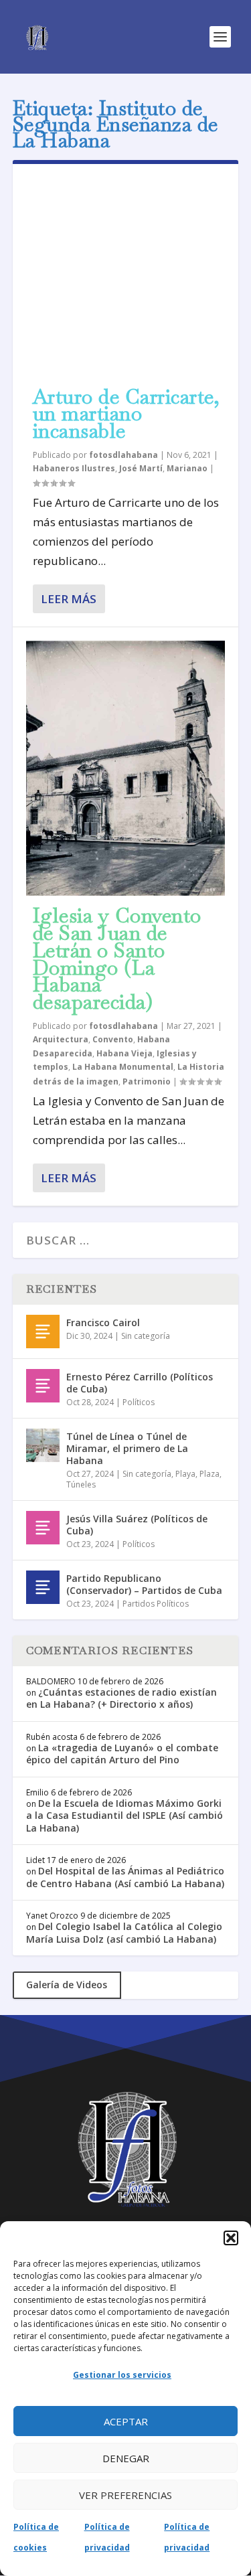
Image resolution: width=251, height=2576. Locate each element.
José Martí (141, 468)
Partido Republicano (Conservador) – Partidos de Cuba (144, 1584)
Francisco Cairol (103, 1322)
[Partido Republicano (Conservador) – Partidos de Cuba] (43, 1587)
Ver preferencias (125, 2495)
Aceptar (126, 2421)
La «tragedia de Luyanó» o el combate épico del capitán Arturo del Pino (122, 1754)
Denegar (126, 2458)
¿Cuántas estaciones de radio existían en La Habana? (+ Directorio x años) (121, 1698)
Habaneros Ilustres (74, 468)
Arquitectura (61, 1039)
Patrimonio (147, 1081)
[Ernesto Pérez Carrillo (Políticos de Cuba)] (43, 1386)
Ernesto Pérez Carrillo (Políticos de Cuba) (140, 1383)
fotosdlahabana (123, 455)
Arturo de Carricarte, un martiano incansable (127, 414)
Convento (113, 1039)
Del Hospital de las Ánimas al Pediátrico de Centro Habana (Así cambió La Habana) (125, 1877)
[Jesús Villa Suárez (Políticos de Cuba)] (43, 1528)
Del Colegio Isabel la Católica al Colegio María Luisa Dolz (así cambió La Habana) (124, 1932)
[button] (231, 2238)
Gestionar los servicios (122, 2375)
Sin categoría (146, 1336)
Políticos (139, 1402)
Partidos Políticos (156, 1604)
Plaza (210, 1474)
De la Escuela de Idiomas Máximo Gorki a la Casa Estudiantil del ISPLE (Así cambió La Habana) (124, 1815)
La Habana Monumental (123, 1067)
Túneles (81, 1484)
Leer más (69, 599)
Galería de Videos (67, 1985)
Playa (185, 1474)
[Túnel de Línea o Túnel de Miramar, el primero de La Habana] (43, 1445)
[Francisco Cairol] (43, 1332)
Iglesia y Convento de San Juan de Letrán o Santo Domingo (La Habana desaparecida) (117, 959)
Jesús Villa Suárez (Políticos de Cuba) (137, 1525)
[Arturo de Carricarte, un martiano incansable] (126, 277)
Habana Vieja (124, 1053)
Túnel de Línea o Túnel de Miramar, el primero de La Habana (127, 1448)
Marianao (187, 468)
